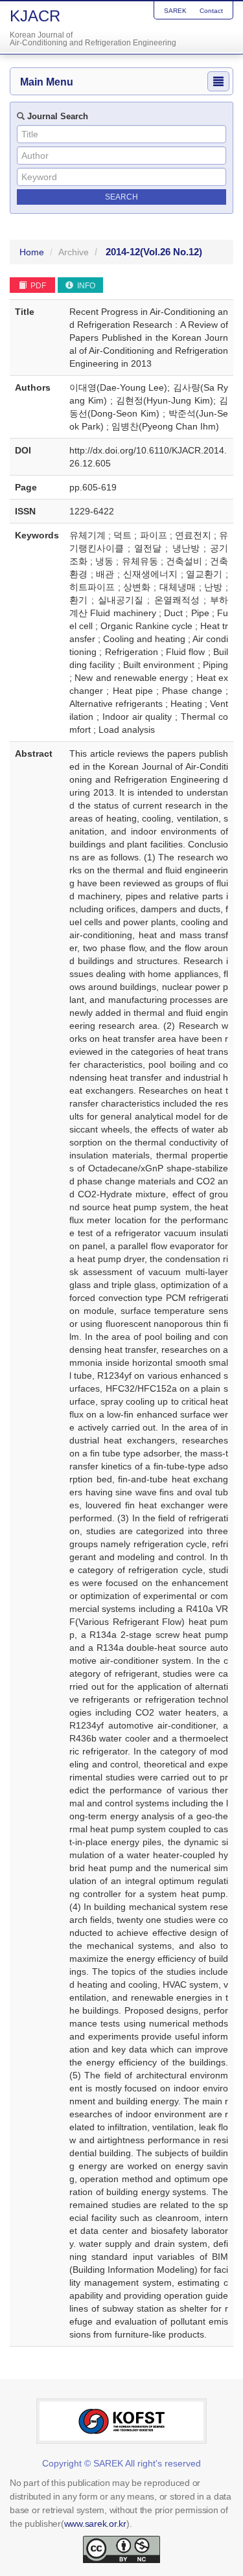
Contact (211, 11)
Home (32, 252)
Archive (74, 252)
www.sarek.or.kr (95, 2524)
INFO (85, 286)
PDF (37, 286)
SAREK (175, 11)
